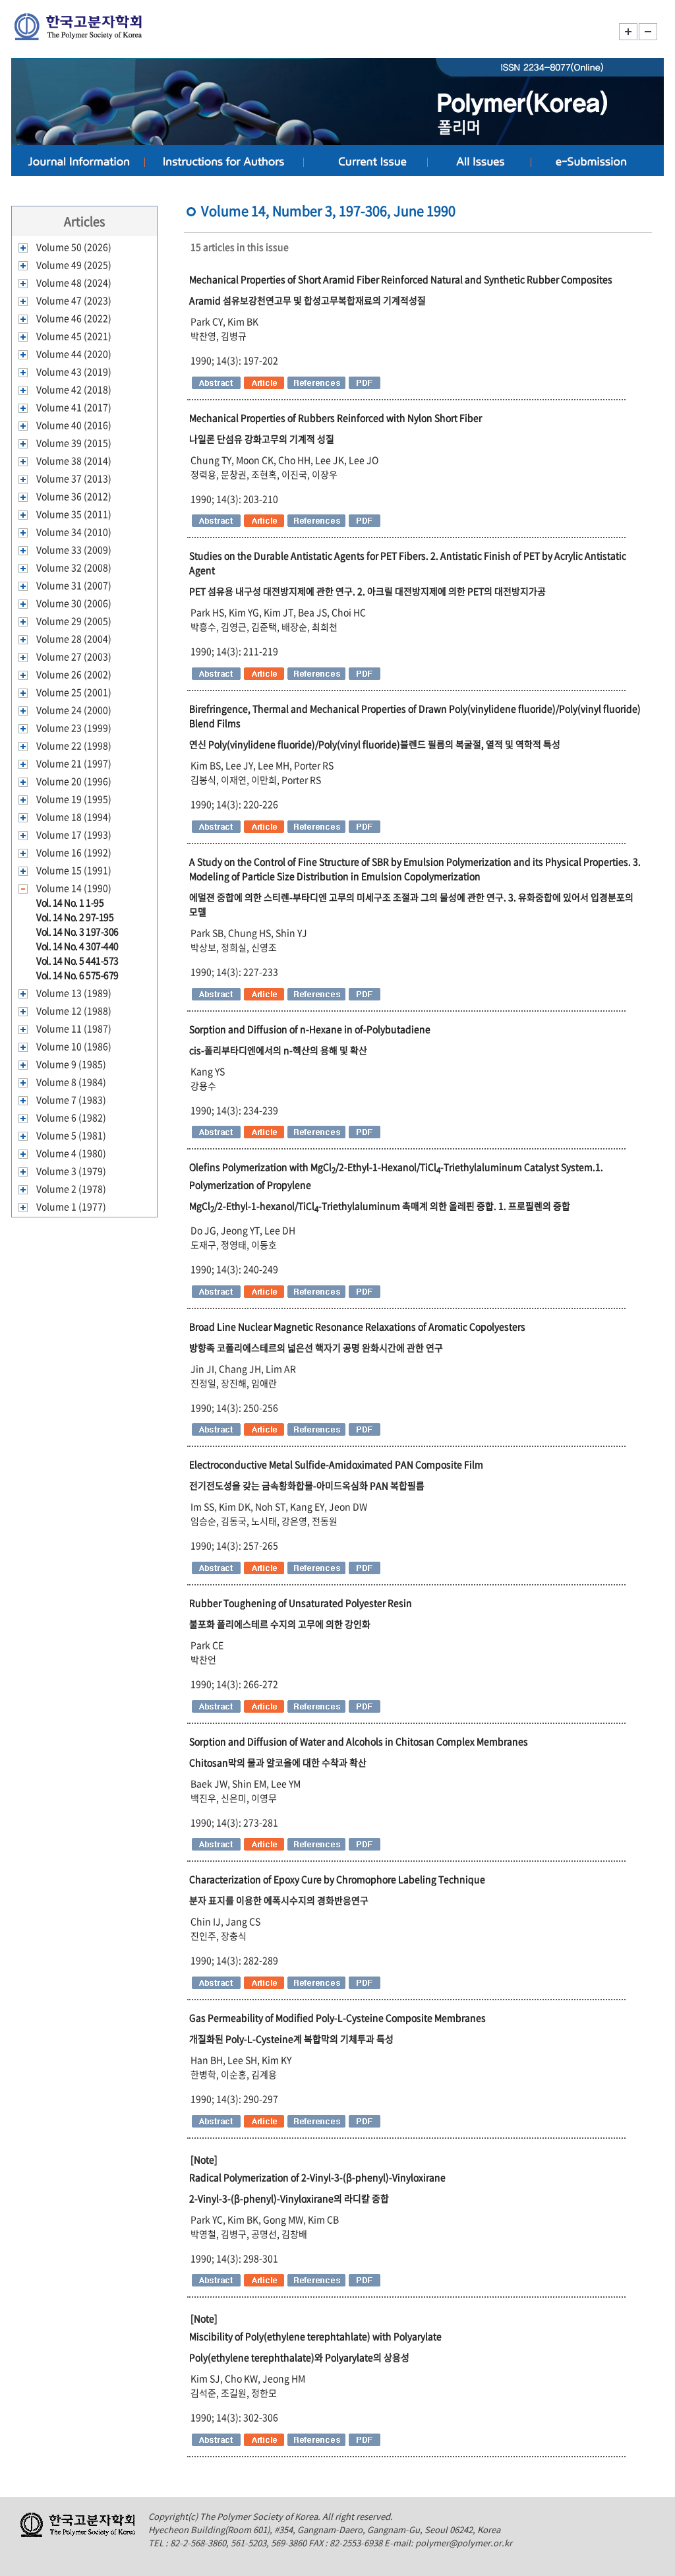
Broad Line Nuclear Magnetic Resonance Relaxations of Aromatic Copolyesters (357, 1326)
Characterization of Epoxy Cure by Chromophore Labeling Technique (337, 1879)
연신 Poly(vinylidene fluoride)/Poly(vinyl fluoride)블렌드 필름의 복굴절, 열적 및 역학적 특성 (375, 744)
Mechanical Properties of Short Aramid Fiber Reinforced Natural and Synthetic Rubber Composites (401, 279)
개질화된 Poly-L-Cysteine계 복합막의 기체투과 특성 (291, 2039)
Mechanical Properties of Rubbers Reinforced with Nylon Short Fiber (336, 417)
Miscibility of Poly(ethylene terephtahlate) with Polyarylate (315, 2336)
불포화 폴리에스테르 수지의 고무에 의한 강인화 (280, 1624)
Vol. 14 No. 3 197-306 (77, 931)
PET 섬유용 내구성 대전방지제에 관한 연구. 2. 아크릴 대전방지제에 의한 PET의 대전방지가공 (367, 591)
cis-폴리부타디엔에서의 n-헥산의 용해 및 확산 (278, 1050)
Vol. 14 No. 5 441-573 (77, 960)
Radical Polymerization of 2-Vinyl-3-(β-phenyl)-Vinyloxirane (317, 2177)
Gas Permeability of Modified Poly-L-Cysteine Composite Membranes (337, 2017)
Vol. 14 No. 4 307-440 (77, 946)
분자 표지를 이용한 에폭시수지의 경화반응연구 (279, 1900)
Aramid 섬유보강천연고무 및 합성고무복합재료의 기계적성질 (308, 300)
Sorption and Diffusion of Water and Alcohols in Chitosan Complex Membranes (359, 1741)
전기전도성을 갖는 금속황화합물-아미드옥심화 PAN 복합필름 (307, 1485)
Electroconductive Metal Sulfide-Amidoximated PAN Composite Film (336, 1464)
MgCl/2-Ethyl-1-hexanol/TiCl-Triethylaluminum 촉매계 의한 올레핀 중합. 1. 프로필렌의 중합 (380, 1206)
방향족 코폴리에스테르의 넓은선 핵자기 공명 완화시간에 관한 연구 (316, 1347)
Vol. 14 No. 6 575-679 (77, 975)
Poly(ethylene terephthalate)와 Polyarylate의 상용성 (299, 2357)
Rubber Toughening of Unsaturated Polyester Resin (301, 1603)
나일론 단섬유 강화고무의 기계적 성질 (262, 439)
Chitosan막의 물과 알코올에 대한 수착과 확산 (278, 1762)
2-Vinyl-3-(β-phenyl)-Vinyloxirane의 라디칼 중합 (289, 2198)
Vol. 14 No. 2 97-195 (75, 917)
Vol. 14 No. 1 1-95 (70, 902)
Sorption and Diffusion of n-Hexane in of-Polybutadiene (310, 1029)
